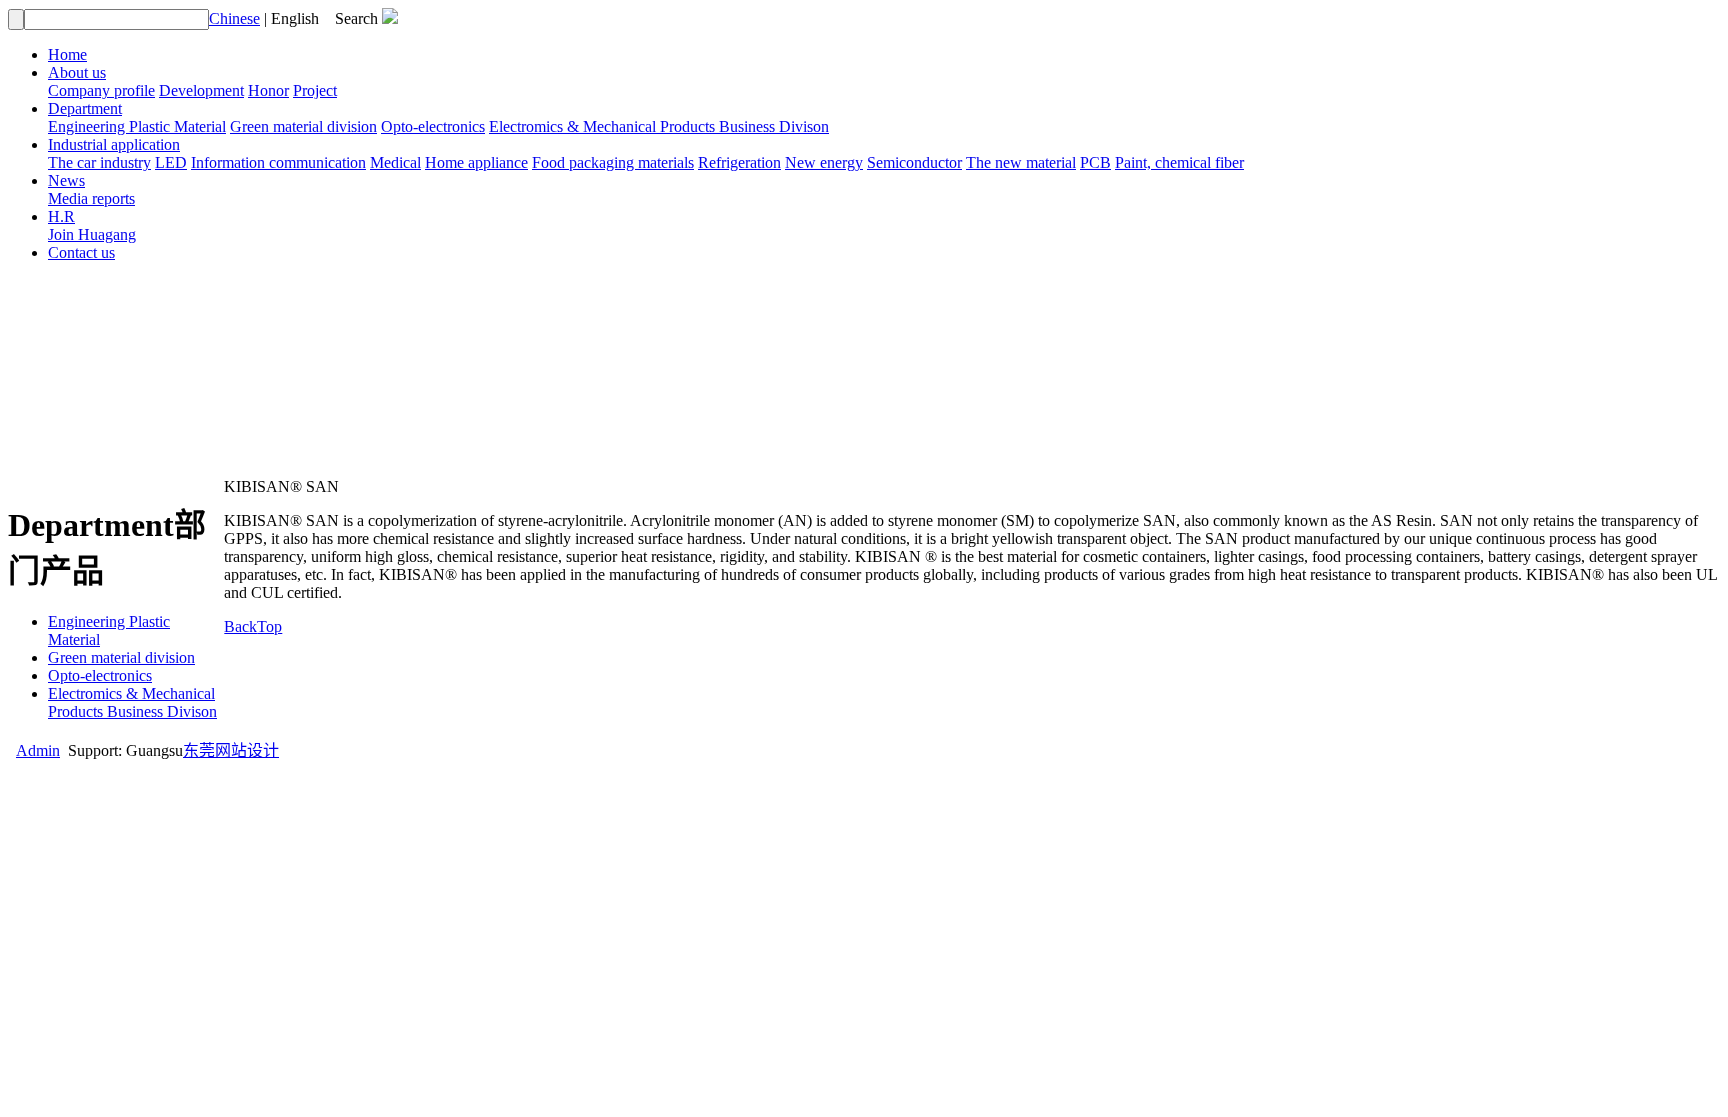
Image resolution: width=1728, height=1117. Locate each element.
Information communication (278, 162)
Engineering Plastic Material (137, 126)
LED (171, 162)
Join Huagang (92, 234)
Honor (268, 90)
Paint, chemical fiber (1179, 162)
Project (315, 90)
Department (85, 108)
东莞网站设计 (231, 750)
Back (240, 626)
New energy (824, 162)
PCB (1095, 162)
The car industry (99, 162)
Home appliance (476, 162)
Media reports (91, 198)
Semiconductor (914, 162)
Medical (395, 162)
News (66, 180)
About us (77, 72)
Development (201, 90)
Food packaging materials (613, 162)
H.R (61, 216)
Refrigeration (739, 162)
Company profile (101, 90)
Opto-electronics (433, 126)
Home (67, 54)
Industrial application (114, 144)
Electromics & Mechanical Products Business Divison (659, 126)
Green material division (303, 126)
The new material (1021, 162)
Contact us (81, 252)
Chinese (234, 18)
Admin (38, 750)
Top (269, 626)
